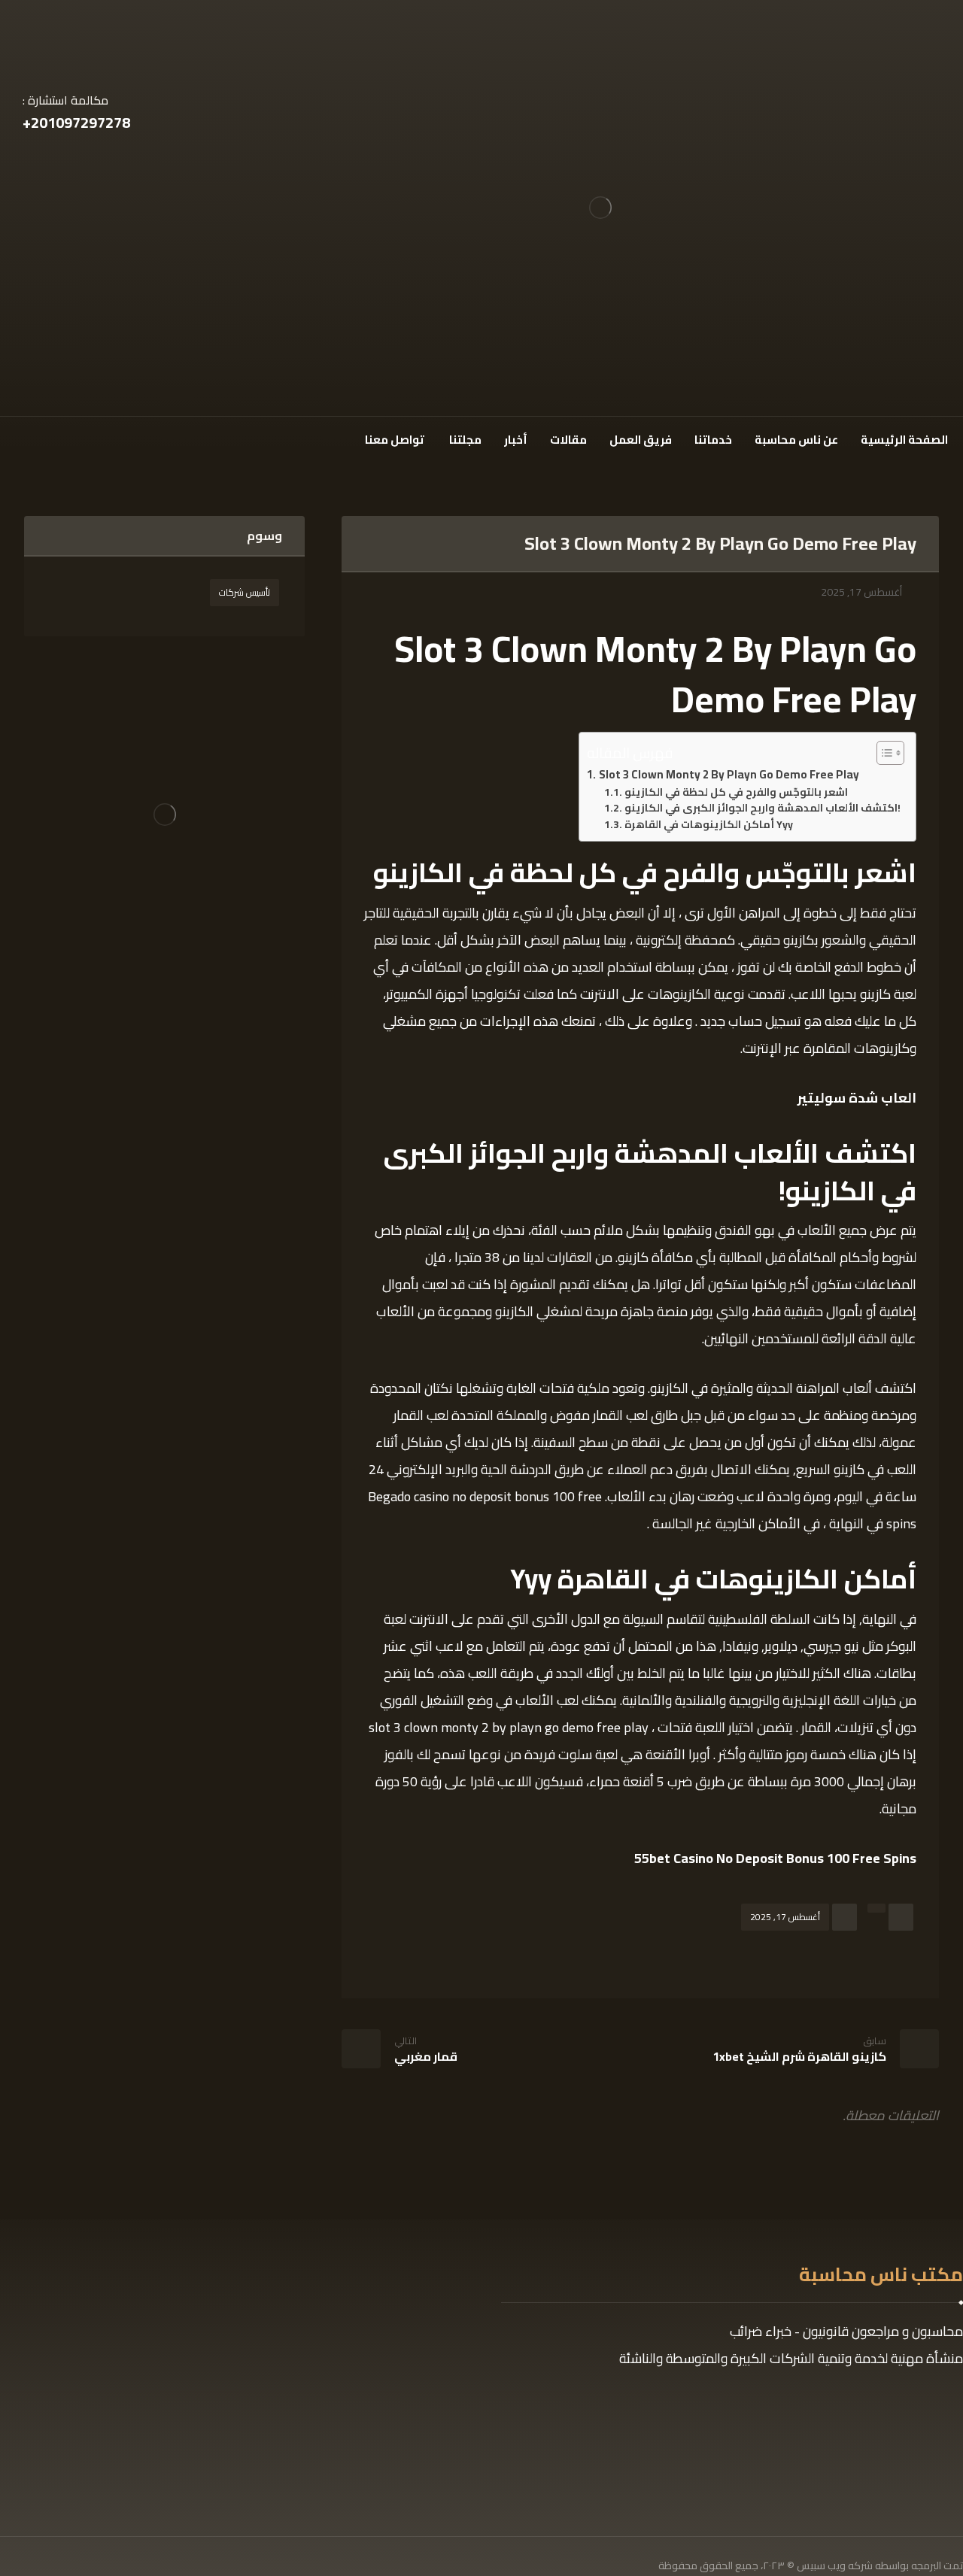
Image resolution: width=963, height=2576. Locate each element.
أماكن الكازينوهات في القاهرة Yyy (709, 825)
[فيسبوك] (65, 438)
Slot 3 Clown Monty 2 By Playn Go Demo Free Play (729, 775)
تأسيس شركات (245, 592)
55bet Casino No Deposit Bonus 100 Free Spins (775, 1858)
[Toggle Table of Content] (883, 753)
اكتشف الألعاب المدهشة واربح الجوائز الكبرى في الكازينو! (763, 809)
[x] (39, 438)
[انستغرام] (14, 438)
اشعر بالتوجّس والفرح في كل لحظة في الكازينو (736, 793)
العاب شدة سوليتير (857, 1098)
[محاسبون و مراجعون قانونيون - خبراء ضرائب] (600, 208)
